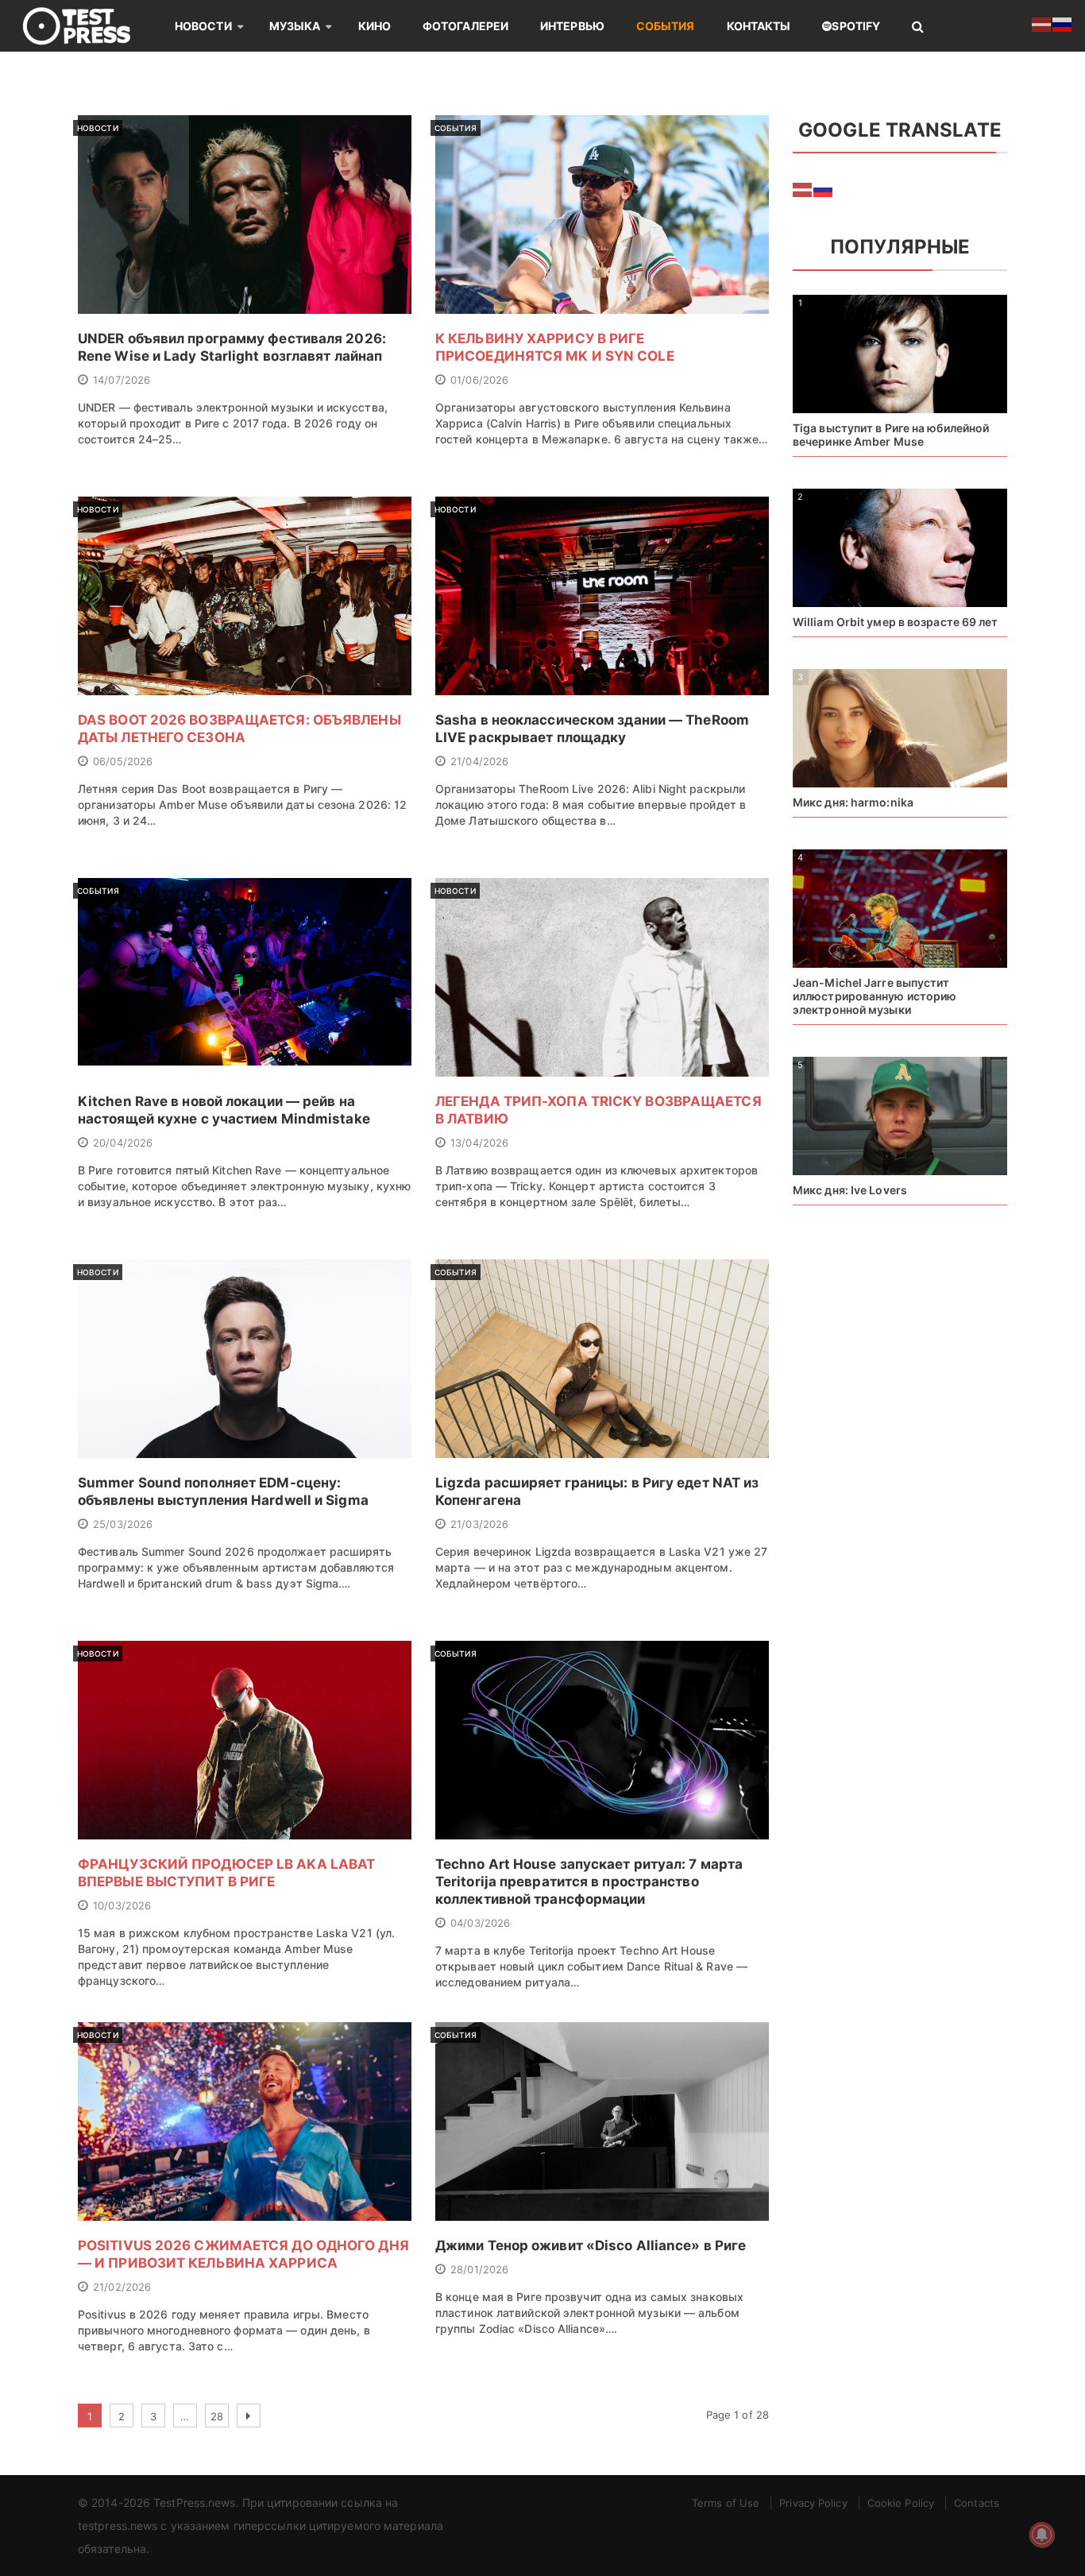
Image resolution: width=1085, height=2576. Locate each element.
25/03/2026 (123, 1524)
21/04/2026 (479, 761)
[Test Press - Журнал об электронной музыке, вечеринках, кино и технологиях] (87, 26)
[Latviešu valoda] (803, 188)
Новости (203, 26)
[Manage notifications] (1042, 2535)
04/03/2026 (480, 1923)
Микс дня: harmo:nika (853, 802)
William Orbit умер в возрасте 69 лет (896, 622)
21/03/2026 (479, 1524)
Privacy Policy (813, 2503)
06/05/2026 (123, 761)
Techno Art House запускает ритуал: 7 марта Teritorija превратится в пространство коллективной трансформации (589, 1882)
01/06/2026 (479, 380)
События (666, 26)
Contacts (977, 2503)
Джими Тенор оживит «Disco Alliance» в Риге (591, 2245)
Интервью (572, 26)
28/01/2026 (479, 2269)
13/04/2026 (479, 1143)
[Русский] (824, 188)
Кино (375, 26)
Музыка (295, 26)
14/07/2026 (122, 380)
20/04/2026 (123, 1143)
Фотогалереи (465, 26)
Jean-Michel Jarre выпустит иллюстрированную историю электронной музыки (875, 996)
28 (217, 2416)
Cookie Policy (901, 2503)
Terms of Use (726, 2503)
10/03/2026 (122, 1905)
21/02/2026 (122, 2287)
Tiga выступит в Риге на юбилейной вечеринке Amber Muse (891, 435)
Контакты (759, 26)
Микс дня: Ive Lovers (850, 1190)
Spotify (856, 26)
